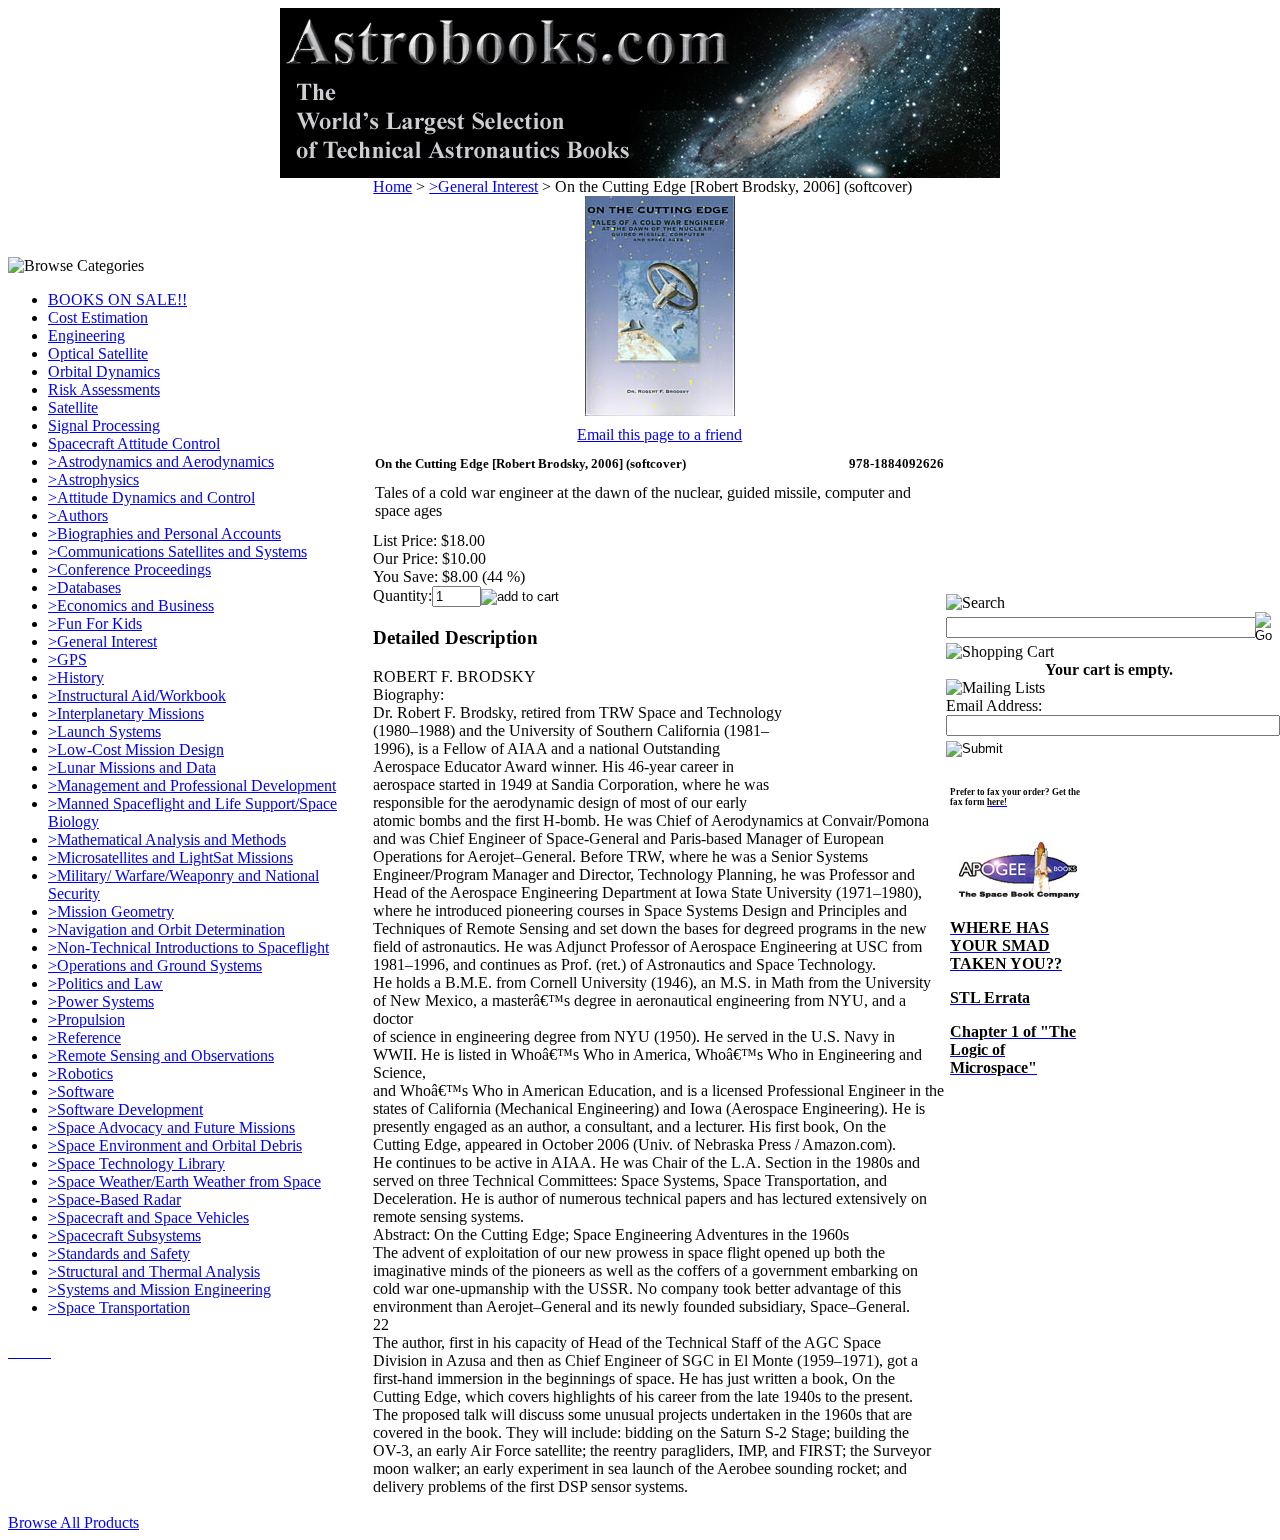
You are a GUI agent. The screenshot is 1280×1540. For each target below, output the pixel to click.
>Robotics (80, 1073)
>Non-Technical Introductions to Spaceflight (188, 947)
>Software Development (125, 1109)
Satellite (73, 407)
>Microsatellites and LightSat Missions (170, 857)
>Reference (84, 1037)
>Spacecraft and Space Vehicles (148, 1217)
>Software (81, 1091)
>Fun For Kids (95, 623)
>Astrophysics (93, 479)
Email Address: (994, 705)
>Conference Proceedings (129, 569)
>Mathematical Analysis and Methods (167, 839)
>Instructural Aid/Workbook (137, 695)
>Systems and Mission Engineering (159, 1289)
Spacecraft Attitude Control (134, 443)
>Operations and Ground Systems (155, 965)
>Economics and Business (131, 605)
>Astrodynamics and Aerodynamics (161, 461)
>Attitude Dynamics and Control (151, 497)
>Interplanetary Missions (126, 713)
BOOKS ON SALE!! (117, 299)
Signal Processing (104, 425)
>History (76, 677)
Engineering (86, 335)
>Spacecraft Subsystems (124, 1235)
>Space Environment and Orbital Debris (175, 1145)
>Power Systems (101, 1001)
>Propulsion (86, 1019)
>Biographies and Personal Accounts (164, 533)
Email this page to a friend (659, 434)
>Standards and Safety (119, 1253)
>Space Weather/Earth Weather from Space (184, 1181)
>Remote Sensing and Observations (161, 1055)
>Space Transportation (119, 1307)
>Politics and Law (105, 983)
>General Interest (102, 641)
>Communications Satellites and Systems (177, 551)
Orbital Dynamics (104, 371)
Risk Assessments (104, 389)
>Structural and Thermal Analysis (154, 1271)
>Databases (84, 587)
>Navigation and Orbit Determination (166, 929)
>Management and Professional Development (192, 785)
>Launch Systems (104, 731)
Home (392, 186)
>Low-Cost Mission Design (136, 749)
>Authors (78, 515)
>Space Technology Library (136, 1163)
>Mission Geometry (111, 911)
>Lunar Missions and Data (132, 767)
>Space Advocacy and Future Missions (171, 1127)
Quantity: (402, 595)
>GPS (67, 659)
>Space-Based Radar (114, 1199)
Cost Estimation (98, 317)
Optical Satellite (98, 353)
